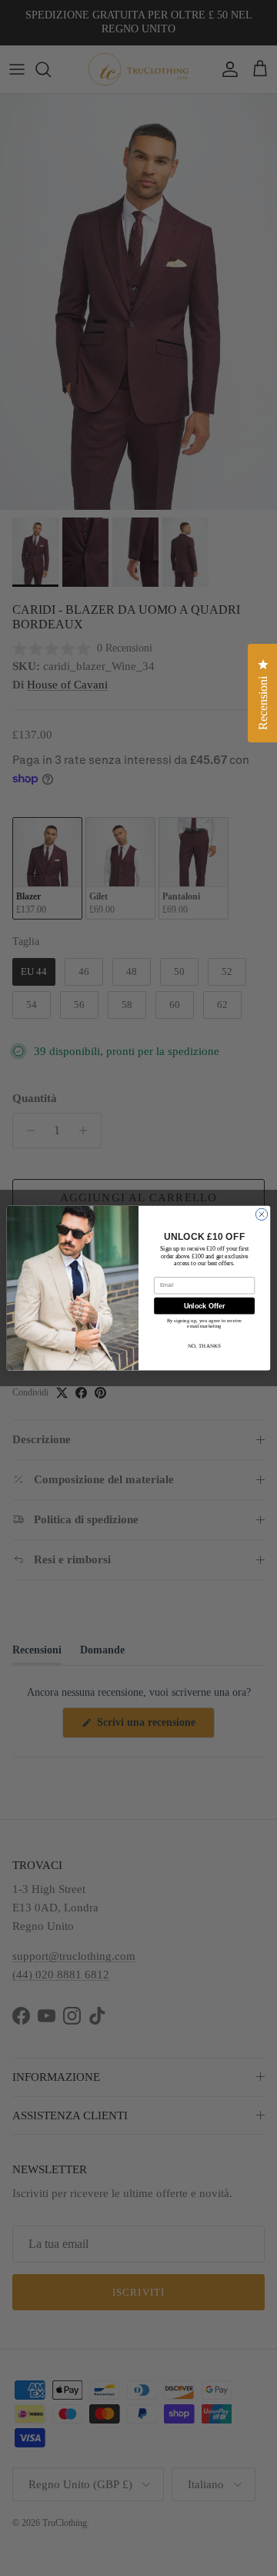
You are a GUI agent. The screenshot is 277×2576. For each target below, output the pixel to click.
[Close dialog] (261, 1214)
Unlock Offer (204, 1306)
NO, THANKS (204, 1345)
